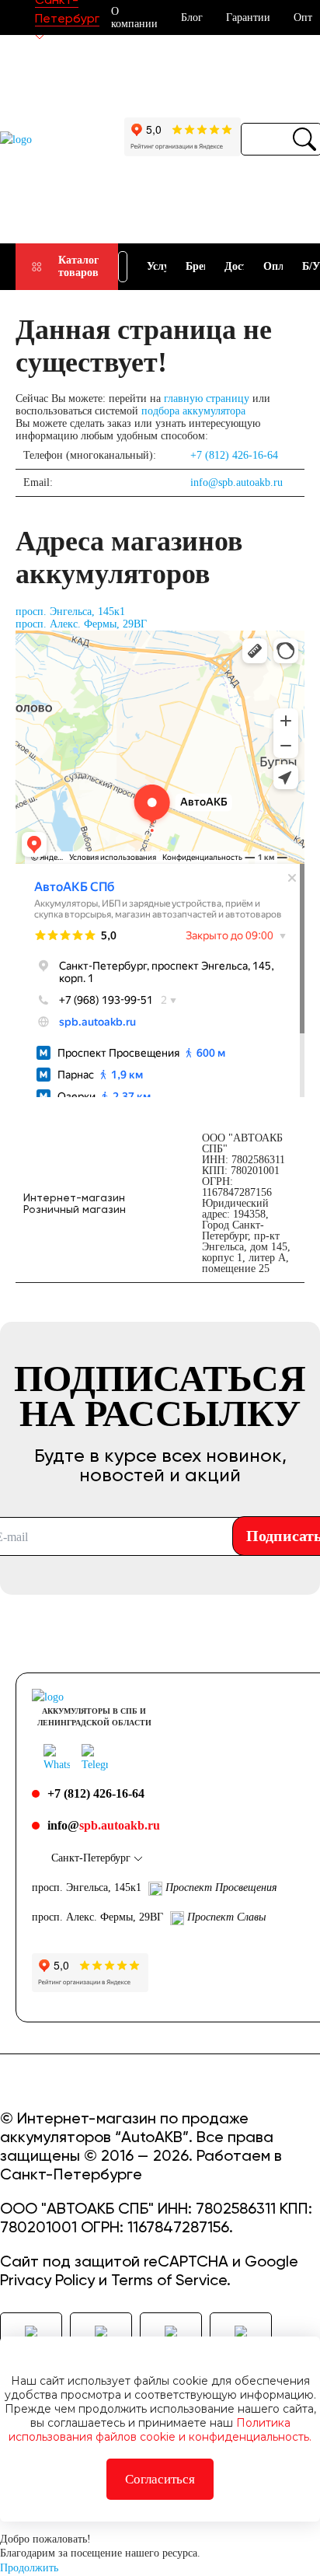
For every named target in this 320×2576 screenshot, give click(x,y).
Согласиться (160, 2479)
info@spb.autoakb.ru (237, 482)
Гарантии (248, 17)
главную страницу (207, 398)
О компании (134, 17)
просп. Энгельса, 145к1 (70, 612)
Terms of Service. (171, 2280)
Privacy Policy (47, 2280)
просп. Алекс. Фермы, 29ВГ (81, 624)
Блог (192, 17)
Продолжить (29, 2568)
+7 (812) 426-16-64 (234, 455)
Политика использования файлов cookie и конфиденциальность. (160, 2430)
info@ (104, 1825)
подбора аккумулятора (193, 411)
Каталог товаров (78, 266)
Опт (303, 17)
